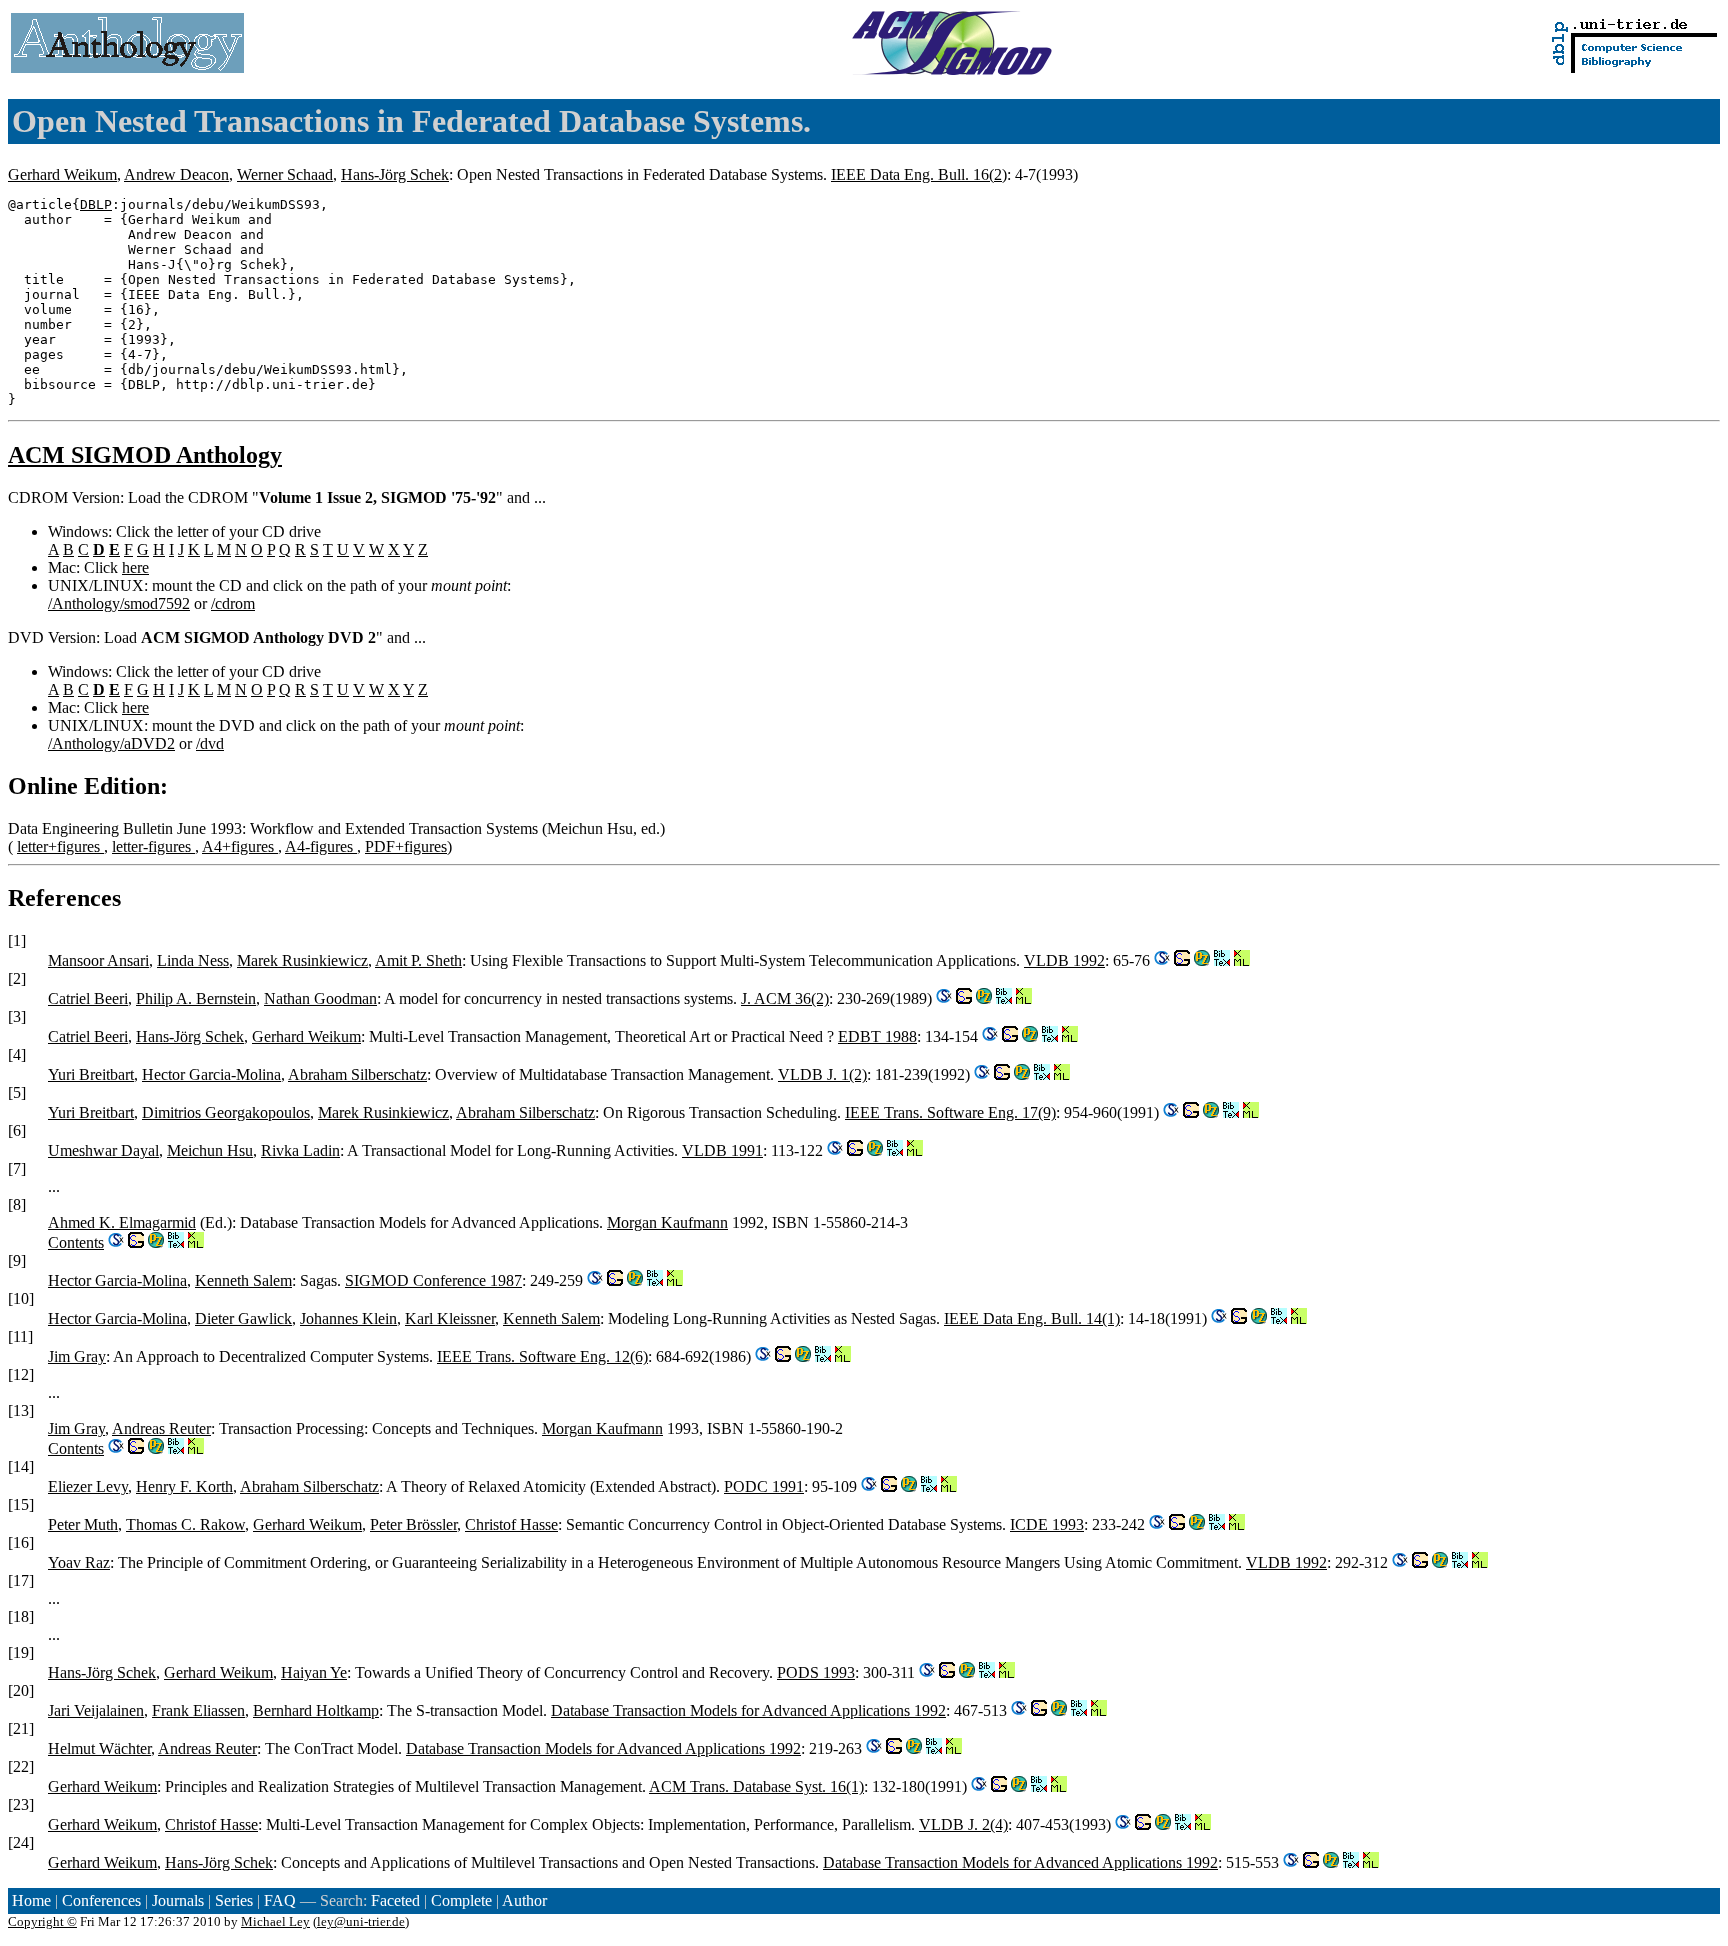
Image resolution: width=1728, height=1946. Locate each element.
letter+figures (60, 846)
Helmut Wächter (99, 1748)
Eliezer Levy (88, 1486)
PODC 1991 (764, 1486)
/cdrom (233, 603)
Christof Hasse (511, 1524)
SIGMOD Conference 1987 (433, 1280)
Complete (461, 1900)
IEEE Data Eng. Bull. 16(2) (919, 174)
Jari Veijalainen (96, 1710)
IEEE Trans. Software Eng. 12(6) (542, 1356)
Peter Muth (83, 1524)
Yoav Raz (79, 1562)
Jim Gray (77, 1356)
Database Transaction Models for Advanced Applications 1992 (748, 1710)
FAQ (280, 1900)
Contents (76, 1242)
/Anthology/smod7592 (119, 603)
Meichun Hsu (210, 1150)
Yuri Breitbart (91, 1074)
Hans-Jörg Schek (395, 174)
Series (234, 1900)
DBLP (96, 204)
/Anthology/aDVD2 (111, 743)
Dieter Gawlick (243, 1318)
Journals (178, 1900)
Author (524, 1900)
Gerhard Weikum (62, 174)
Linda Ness (193, 960)
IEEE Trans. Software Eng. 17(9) (950, 1112)
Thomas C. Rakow (185, 1524)
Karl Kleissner (450, 1318)
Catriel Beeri (88, 998)
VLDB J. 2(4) (963, 1824)
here (135, 567)
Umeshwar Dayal (103, 1150)
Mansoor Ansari (98, 960)
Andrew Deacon (176, 174)
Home (31, 1900)
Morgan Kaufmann (667, 1222)
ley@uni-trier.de (361, 1921)
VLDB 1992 (1064, 960)
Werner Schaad (285, 174)
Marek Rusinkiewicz (302, 960)
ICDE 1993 (1047, 1524)
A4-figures (321, 846)
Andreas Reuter (161, 1428)
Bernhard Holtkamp (316, 1710)
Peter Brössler (413, 1524)
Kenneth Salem (243, 1280)
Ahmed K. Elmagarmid (122, 1222)
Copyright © (42, 1921)
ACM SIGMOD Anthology (145, 455)
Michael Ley (275, 1921)
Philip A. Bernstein (196, 998)
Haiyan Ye (314, 1672)
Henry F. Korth (184, 1486)
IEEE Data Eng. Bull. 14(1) (1032, 1318)
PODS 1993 (816, 1672)
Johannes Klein (348, 1318)
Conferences (101, 1900)
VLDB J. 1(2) (822, 1074)
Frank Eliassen (198, 1710)
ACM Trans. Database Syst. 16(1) (756, 1786)
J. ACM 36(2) (785, 998)
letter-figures (153, 846)
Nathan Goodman (320, 998)
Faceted (395, 1900)
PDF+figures (406, 846)
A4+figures (240, 846)
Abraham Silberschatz (357, 1074)
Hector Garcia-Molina (211, 1074)
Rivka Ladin (300, 1150)
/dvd (210, 743)
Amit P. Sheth (418, 960)
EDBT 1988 (877, 1036)
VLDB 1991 (722, 1150)
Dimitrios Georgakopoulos (226, 1112)
